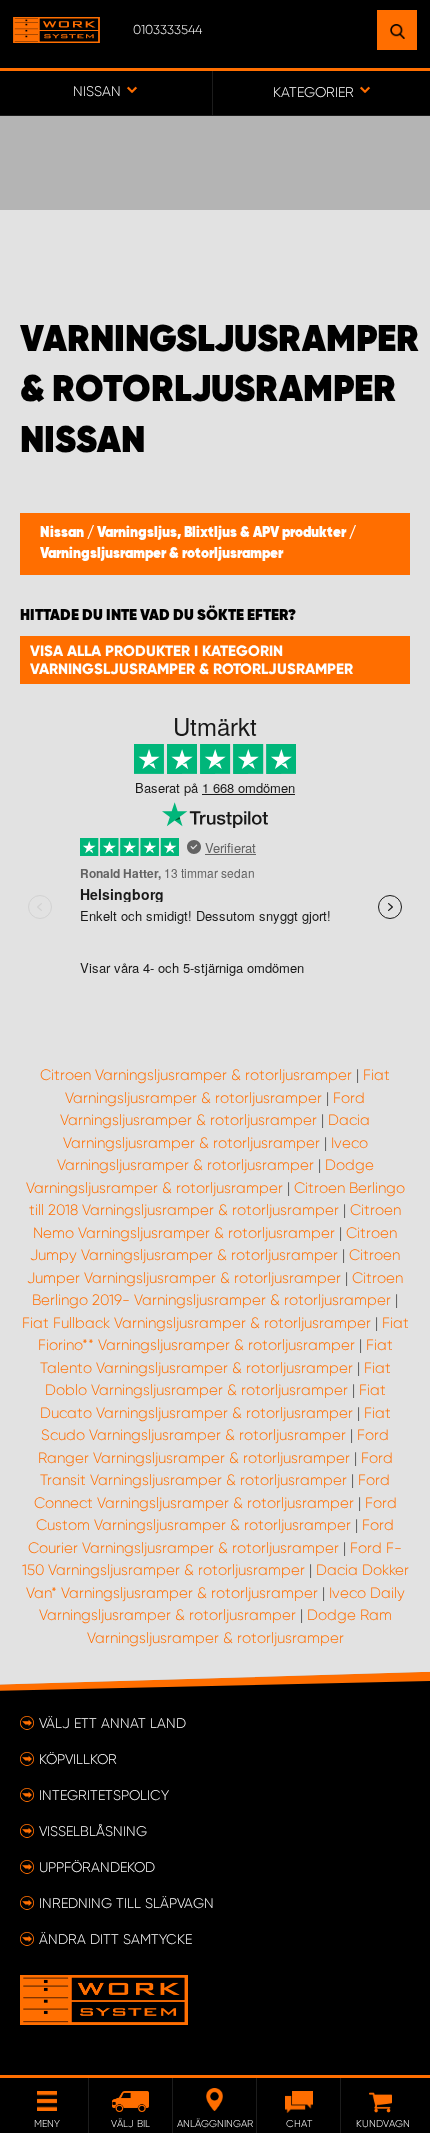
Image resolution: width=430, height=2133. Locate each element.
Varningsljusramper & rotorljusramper (161, 554)
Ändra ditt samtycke (115, 1939)
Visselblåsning (93, 1831)
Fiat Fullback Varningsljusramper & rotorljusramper (196, 1323)
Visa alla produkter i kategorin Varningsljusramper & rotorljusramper (191, 660)
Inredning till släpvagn (126, 1903)
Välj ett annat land (112, 1723)
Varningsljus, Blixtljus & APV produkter (223, 533)
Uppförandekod (97, 1867)
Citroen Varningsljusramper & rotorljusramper (196, 1075)
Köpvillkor (78, 1759)
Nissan (63, 533)
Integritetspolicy (104, 1795)
